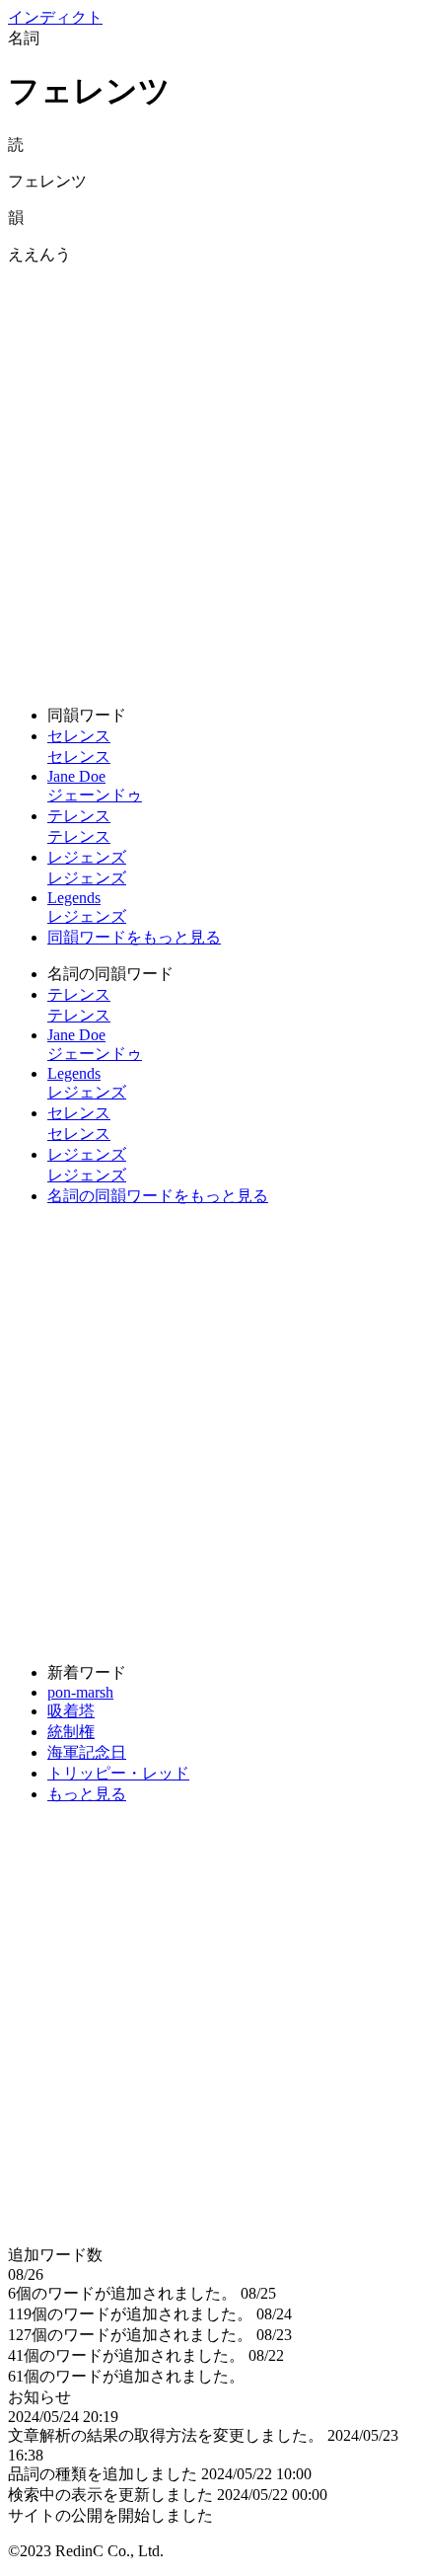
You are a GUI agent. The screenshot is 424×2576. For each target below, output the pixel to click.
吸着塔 (71, 1711)
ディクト (55, 17)
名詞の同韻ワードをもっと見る (158, 1196)
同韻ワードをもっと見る (134, 937)
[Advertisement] (212, 478)
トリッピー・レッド (118, 1773)
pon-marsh (80, 1692)
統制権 (71, 1732)
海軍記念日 (87, 1752)
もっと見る (87, 1794)
